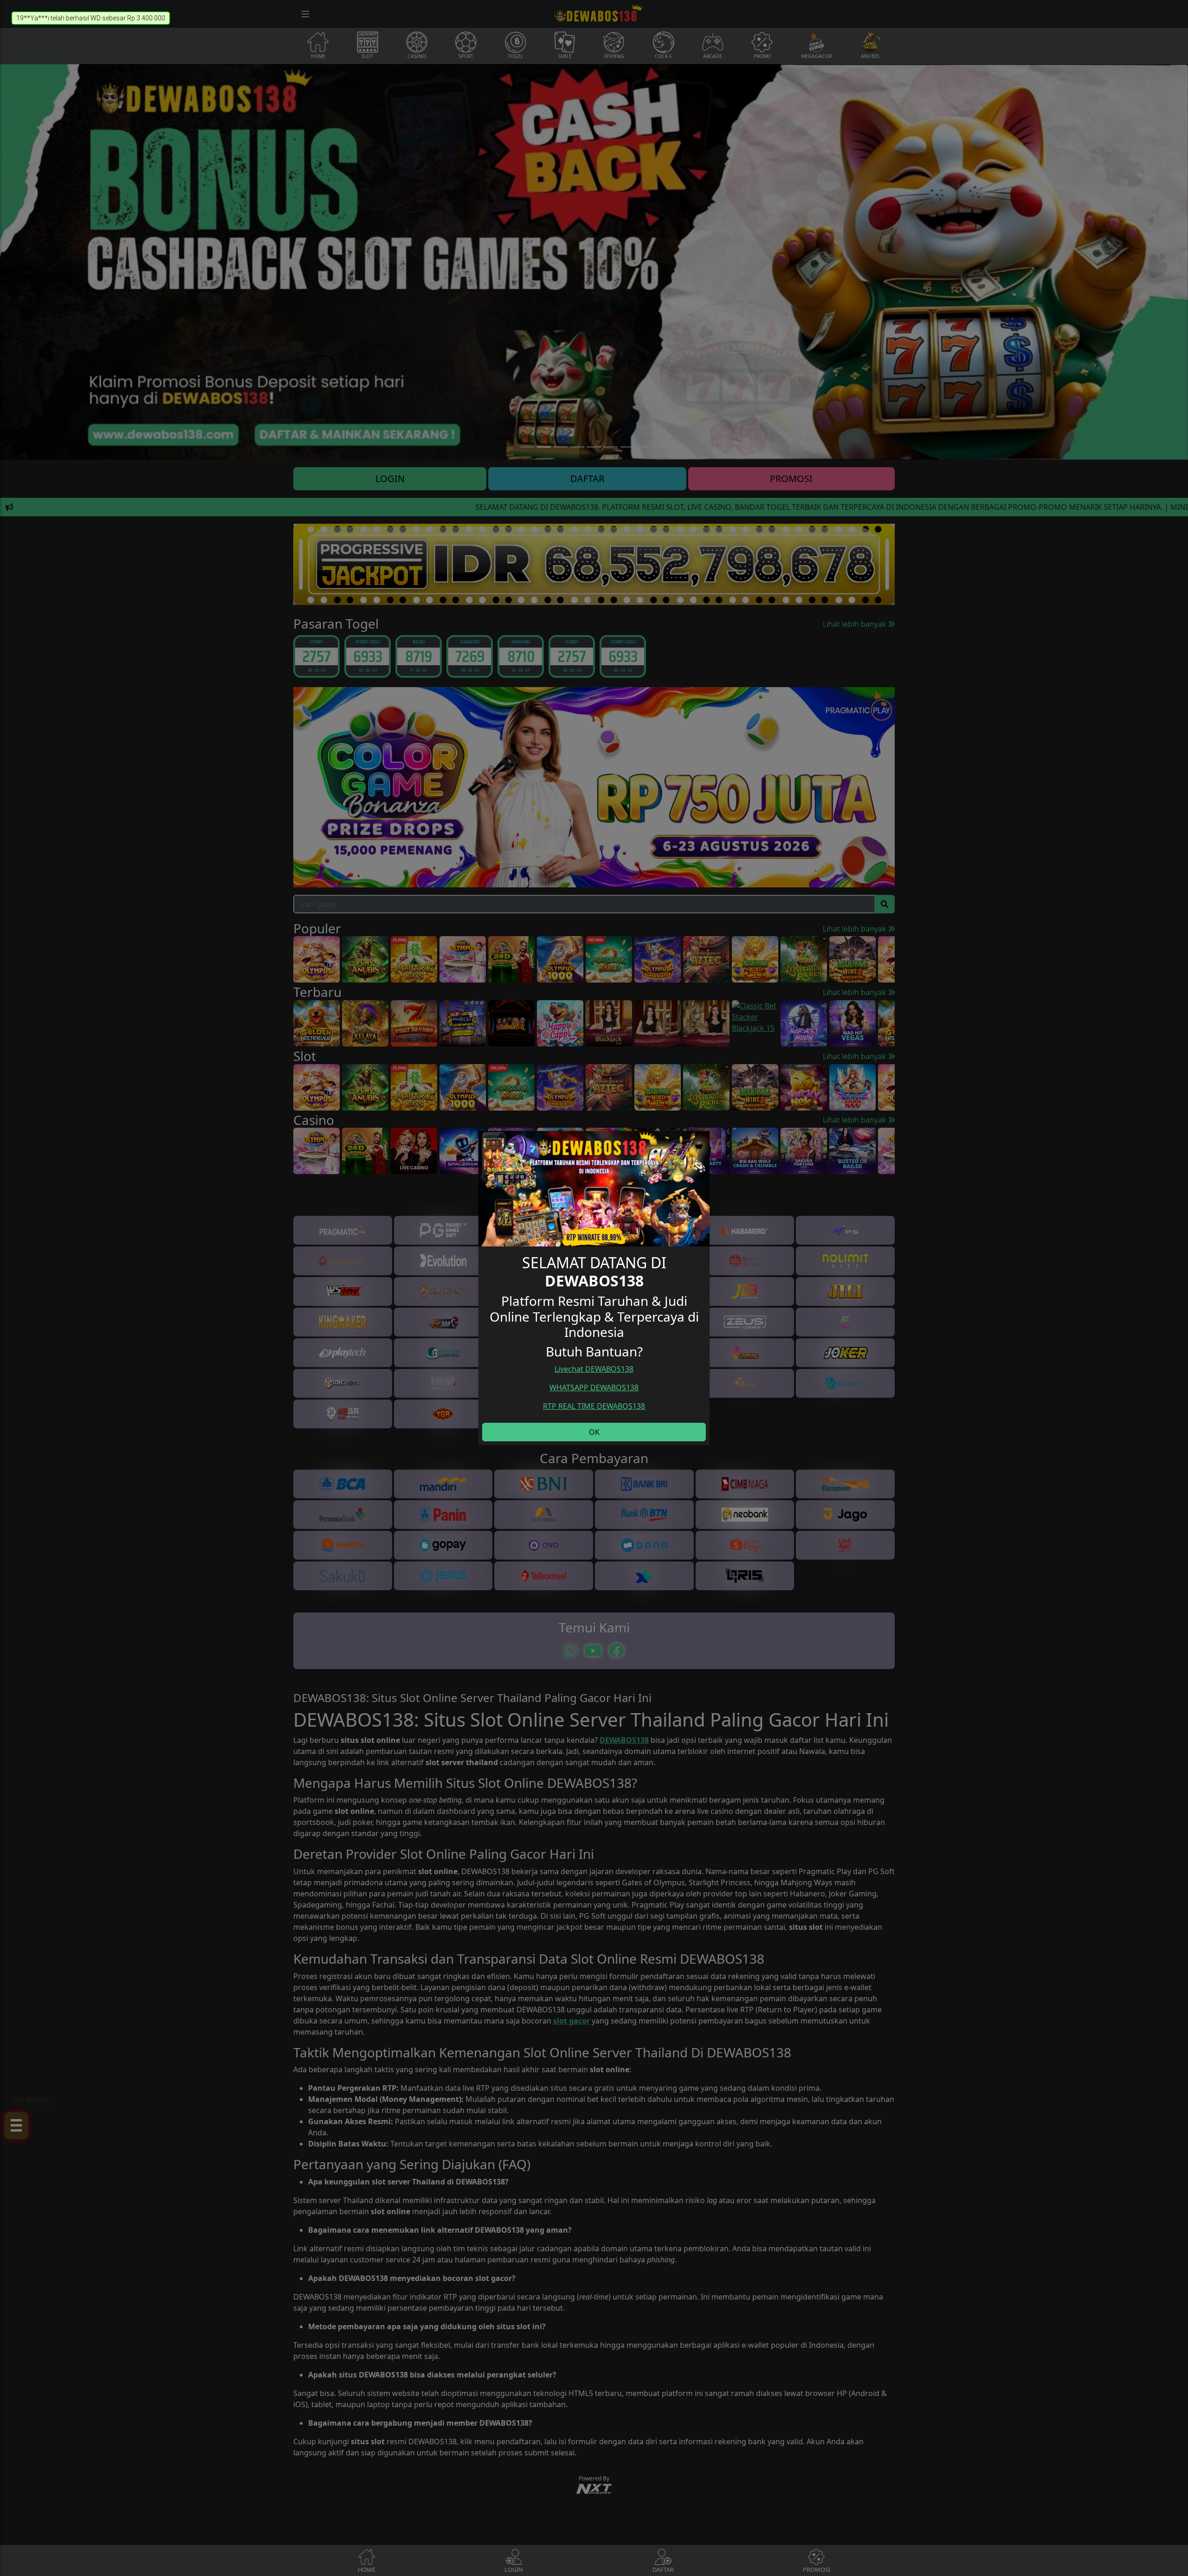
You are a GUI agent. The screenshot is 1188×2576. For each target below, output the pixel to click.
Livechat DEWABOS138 (594, 1369)
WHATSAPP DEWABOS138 (594, 1388)
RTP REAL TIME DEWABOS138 (594, 1406)
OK (594, 1432)
